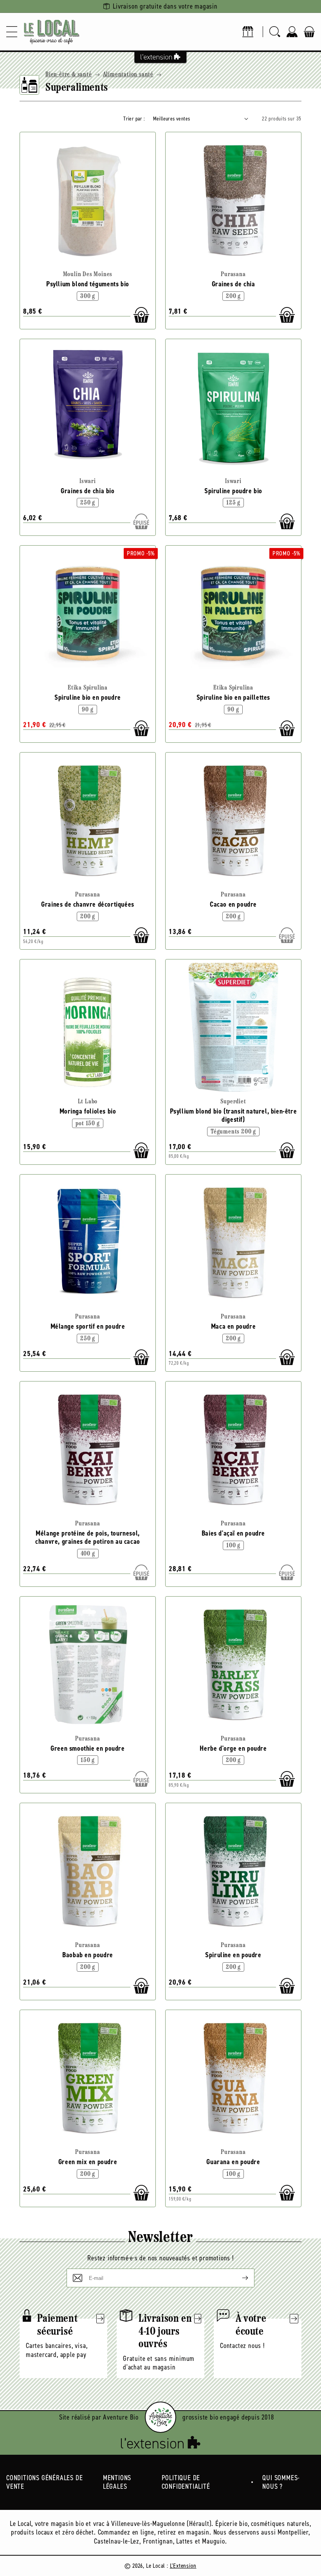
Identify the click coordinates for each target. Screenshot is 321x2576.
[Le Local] (52, 32)
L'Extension (183, 2566)
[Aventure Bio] (160, 2417)
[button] (12, 32)
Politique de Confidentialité (186, 2482)
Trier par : (134, 119)
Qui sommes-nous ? (281, 2482)
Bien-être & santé (69, 75)
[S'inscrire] (239, 2278)
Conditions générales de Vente (44, 2482)
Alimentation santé (128, 75)
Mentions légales (117, 2482)
